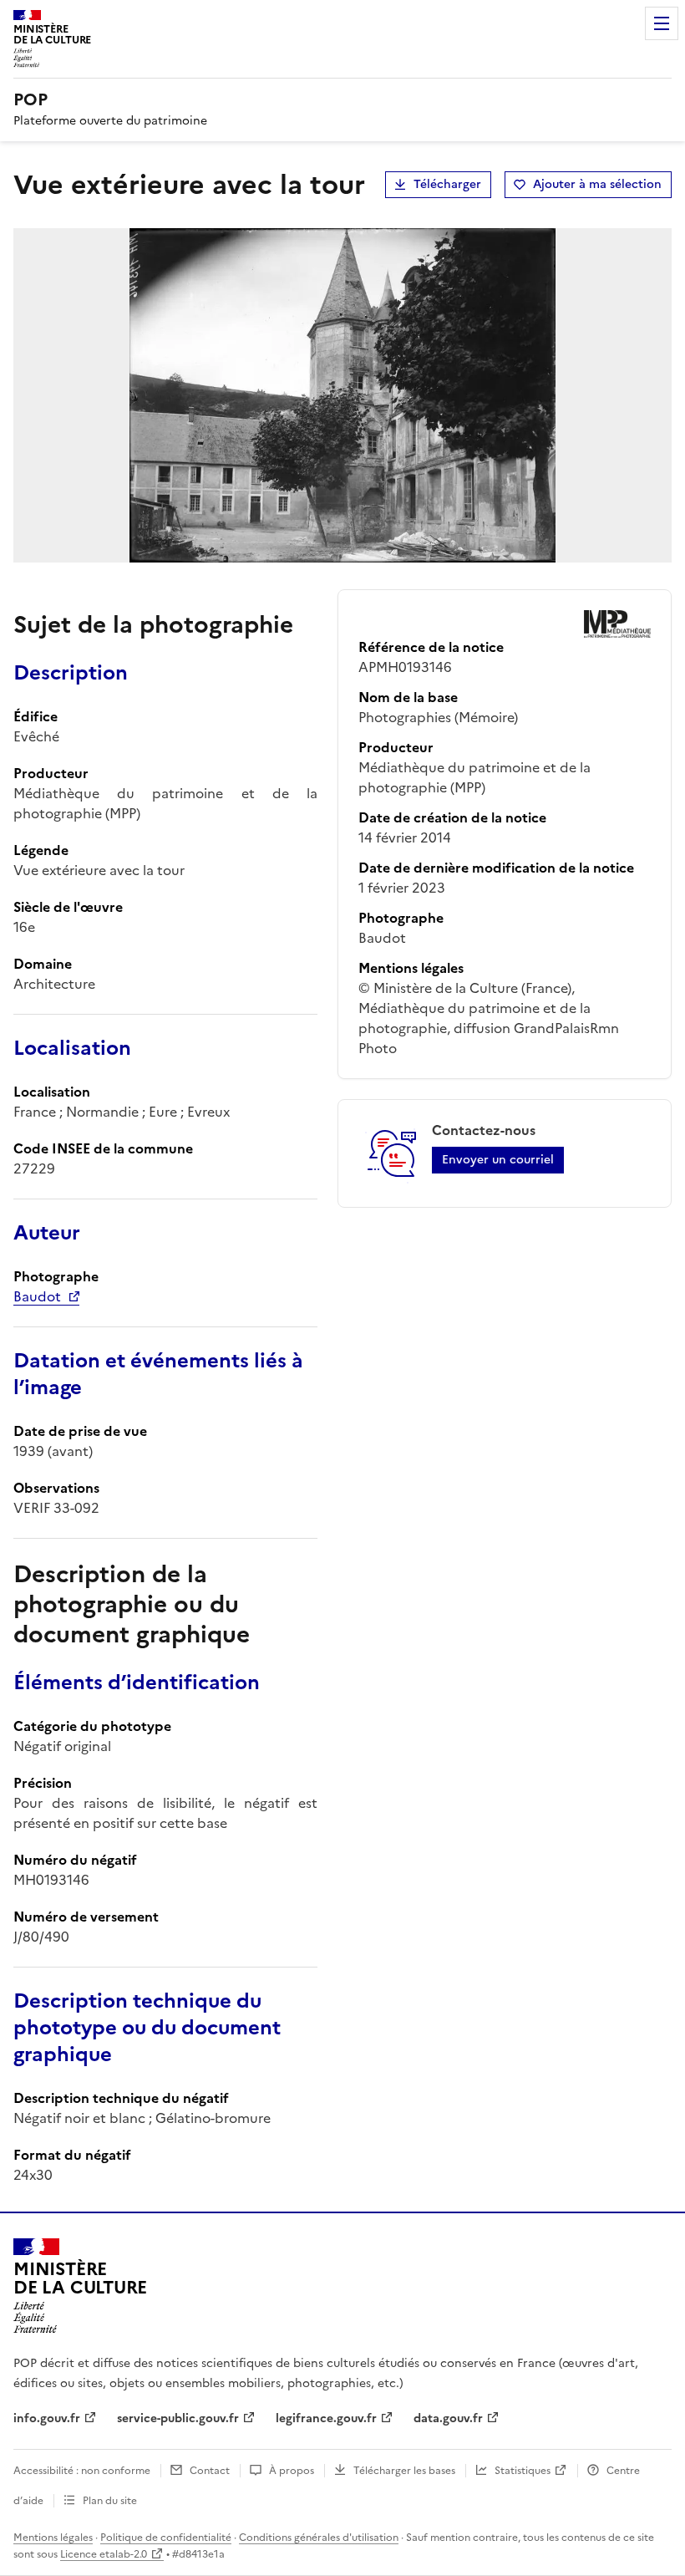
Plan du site (110, 2501)
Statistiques (523, 2471)
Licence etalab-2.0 (104, 2554)
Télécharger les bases (404, 2471)
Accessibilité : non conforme (82, 2471)
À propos (292, 2471)
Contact (210, 2471)
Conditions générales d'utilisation (319, 2538)
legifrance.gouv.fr (326, 2418)
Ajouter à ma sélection (597, 184)
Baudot (37, 1296)
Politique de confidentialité (166, 2538)
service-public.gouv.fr (178, 2418)
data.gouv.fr (448, 2418)
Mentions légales (53, 2538)
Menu (662, 23)
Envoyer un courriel (498, 1160)
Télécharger (447, 184)
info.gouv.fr (47, 2418)
